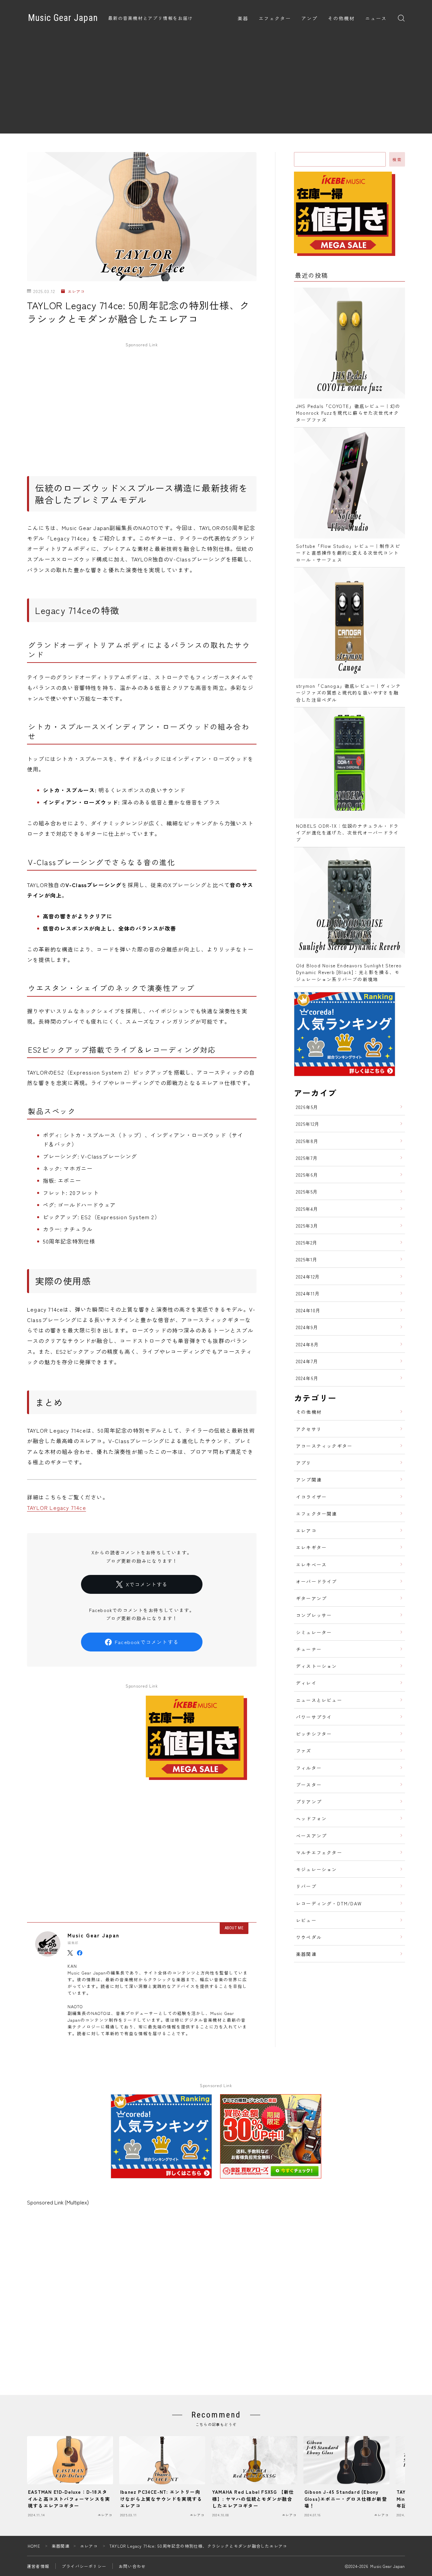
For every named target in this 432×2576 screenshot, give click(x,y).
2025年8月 (307, 1141)
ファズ (304, 1751)
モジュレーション (317, 1869)
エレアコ (76, 291)
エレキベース (311, 1564)
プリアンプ (309, 1802)
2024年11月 (308, 1293)
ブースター (309, 1785)
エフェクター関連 (317, 1514)
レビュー (306, 1920)
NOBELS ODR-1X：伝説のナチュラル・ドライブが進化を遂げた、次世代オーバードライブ (347, 833)
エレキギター (311, 1547)
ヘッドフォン (311, 1818)
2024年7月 (307, 1361)
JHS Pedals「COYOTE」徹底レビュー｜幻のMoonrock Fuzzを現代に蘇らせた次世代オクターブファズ (348, 413)
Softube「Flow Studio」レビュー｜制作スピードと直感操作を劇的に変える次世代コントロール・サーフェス (348, 553)
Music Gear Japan (63, 18)
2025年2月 (307, 1242)
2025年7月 (307, 1158)
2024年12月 (308, 1277)
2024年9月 (307, 1327)
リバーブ (306, 1886)
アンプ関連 (309, 1480)
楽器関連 (306, 1954)
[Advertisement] (216, 86)
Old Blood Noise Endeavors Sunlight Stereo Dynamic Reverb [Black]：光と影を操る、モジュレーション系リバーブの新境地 (349, 972)
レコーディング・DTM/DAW (329, 1903)
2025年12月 (308, 1124)
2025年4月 (307, 1209)
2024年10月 (308, 1310)
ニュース (376, 19)
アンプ (309, 19)
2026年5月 (307, 1107)
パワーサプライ (314, 1717)
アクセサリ (309, 1429)
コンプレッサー (314, 1615)
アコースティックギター (324, 1446)
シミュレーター (314, 1632)
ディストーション (317, 1666)
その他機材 (341, 19)
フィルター (309, 1768)
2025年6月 (307, 1175)
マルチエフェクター (319, 1852)
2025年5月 (307, 1192)
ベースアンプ (311, 1836)
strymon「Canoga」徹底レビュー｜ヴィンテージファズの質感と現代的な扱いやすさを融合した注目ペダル (348, 693)
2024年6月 (307, 1378)
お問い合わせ (132, 2566)
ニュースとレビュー (319, 1700)
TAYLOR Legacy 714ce (57, 1507)
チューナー (309, 1649)
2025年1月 (307, 1259)
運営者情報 (38, 2566)
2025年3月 (307, 1226)
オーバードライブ (317, 1581)
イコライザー (311, 1497)
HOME (34, 2546)
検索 (397, 159)
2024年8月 (307, 1344)
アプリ (304, 1463)
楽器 (243, 19)
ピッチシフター (314, 1734)
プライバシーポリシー (84, 2566)
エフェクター (275, 19)
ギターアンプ (311, 1598)
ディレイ (306, 1683)
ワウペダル (309, 1937)
